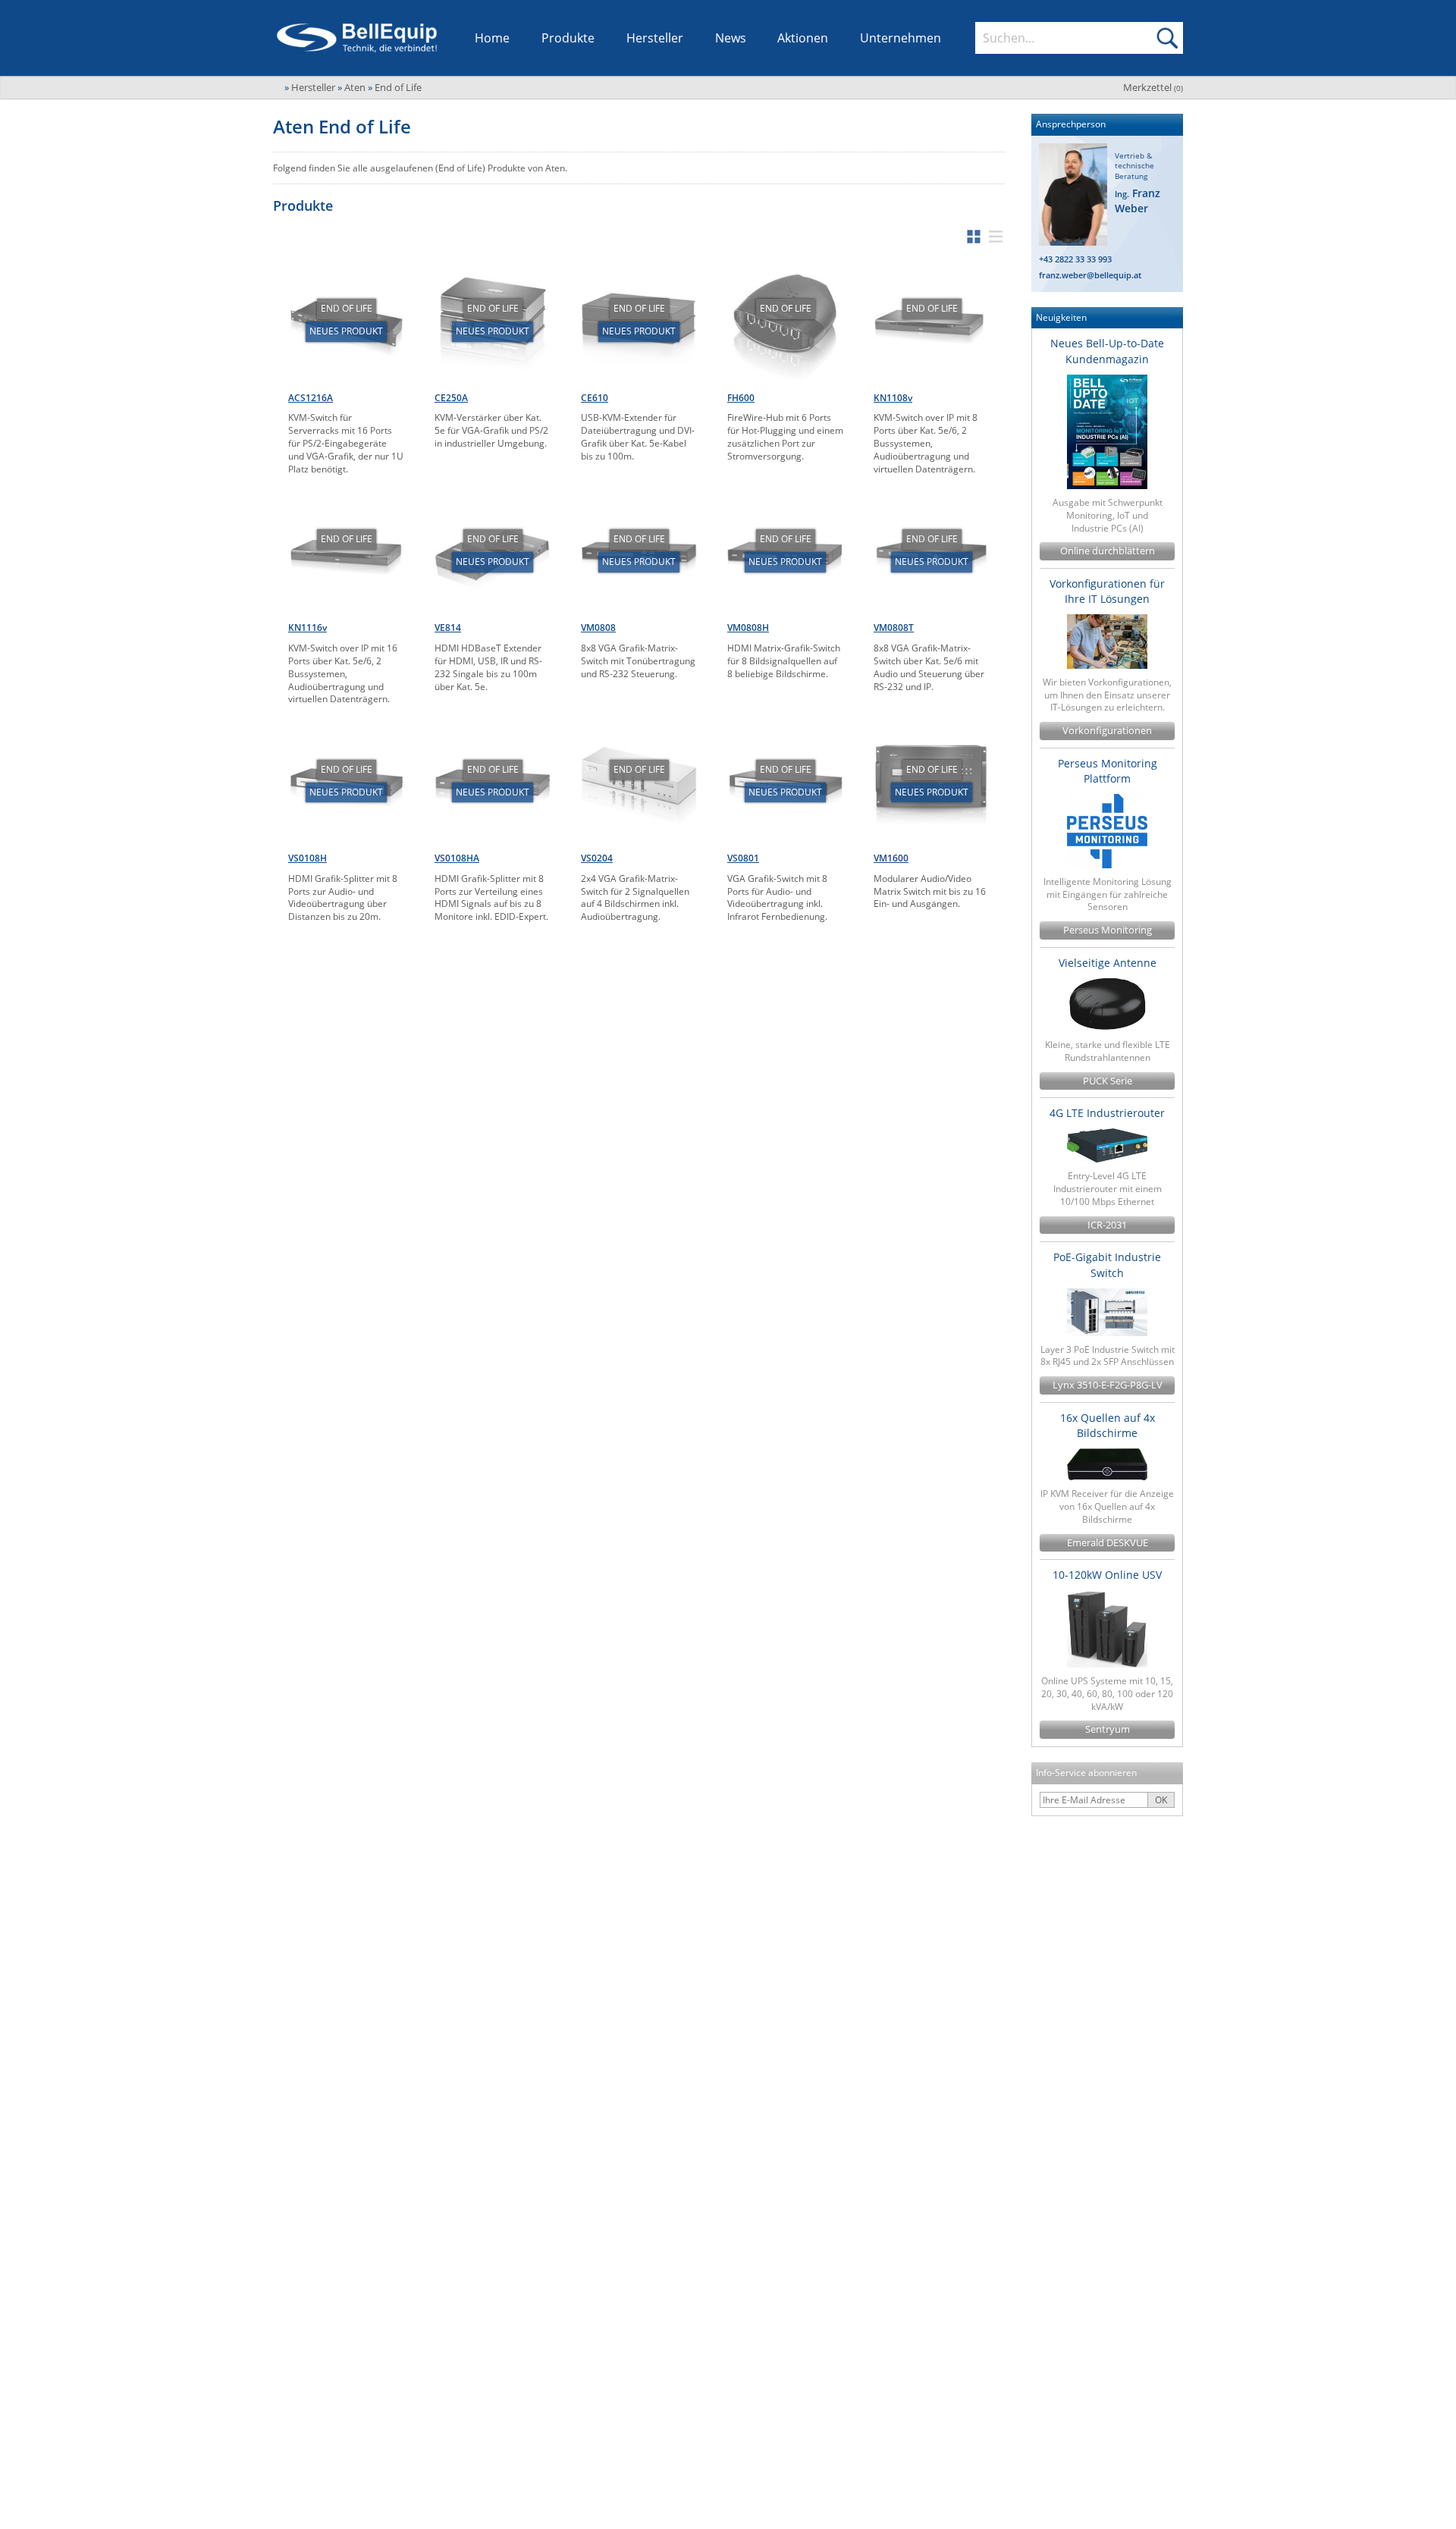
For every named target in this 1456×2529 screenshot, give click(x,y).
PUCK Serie (1108, 1081)
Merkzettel (1153, 87)
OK (1161, 1800)
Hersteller (655, 38)
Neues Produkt (346, 331)
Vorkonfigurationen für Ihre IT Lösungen (1107, 591)
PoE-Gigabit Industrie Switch (1107, 1264)
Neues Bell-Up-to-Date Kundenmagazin (1107, 351)
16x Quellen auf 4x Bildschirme (1108, 1425)
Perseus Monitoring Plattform (1108, 771)
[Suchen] (1167, 38)
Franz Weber (1137, 201)
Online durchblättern (1108, 551)
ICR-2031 (1107, 1225)
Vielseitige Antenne (1108, 963)
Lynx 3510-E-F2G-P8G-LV (1108, 1385)
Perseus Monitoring (1108, 930)
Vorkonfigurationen (1107, 731)
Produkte (568, 38)
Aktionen (803, 38)
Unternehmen (901, 38)
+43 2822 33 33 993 (1075, 259)
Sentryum (1108, 1729)
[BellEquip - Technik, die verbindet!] (357, 38)
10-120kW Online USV (1107, 1575)
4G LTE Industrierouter (1107, 1113)
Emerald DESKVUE (1108, 1543)
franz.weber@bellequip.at (1090, 275)
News (731, 38)
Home (492, 38)
